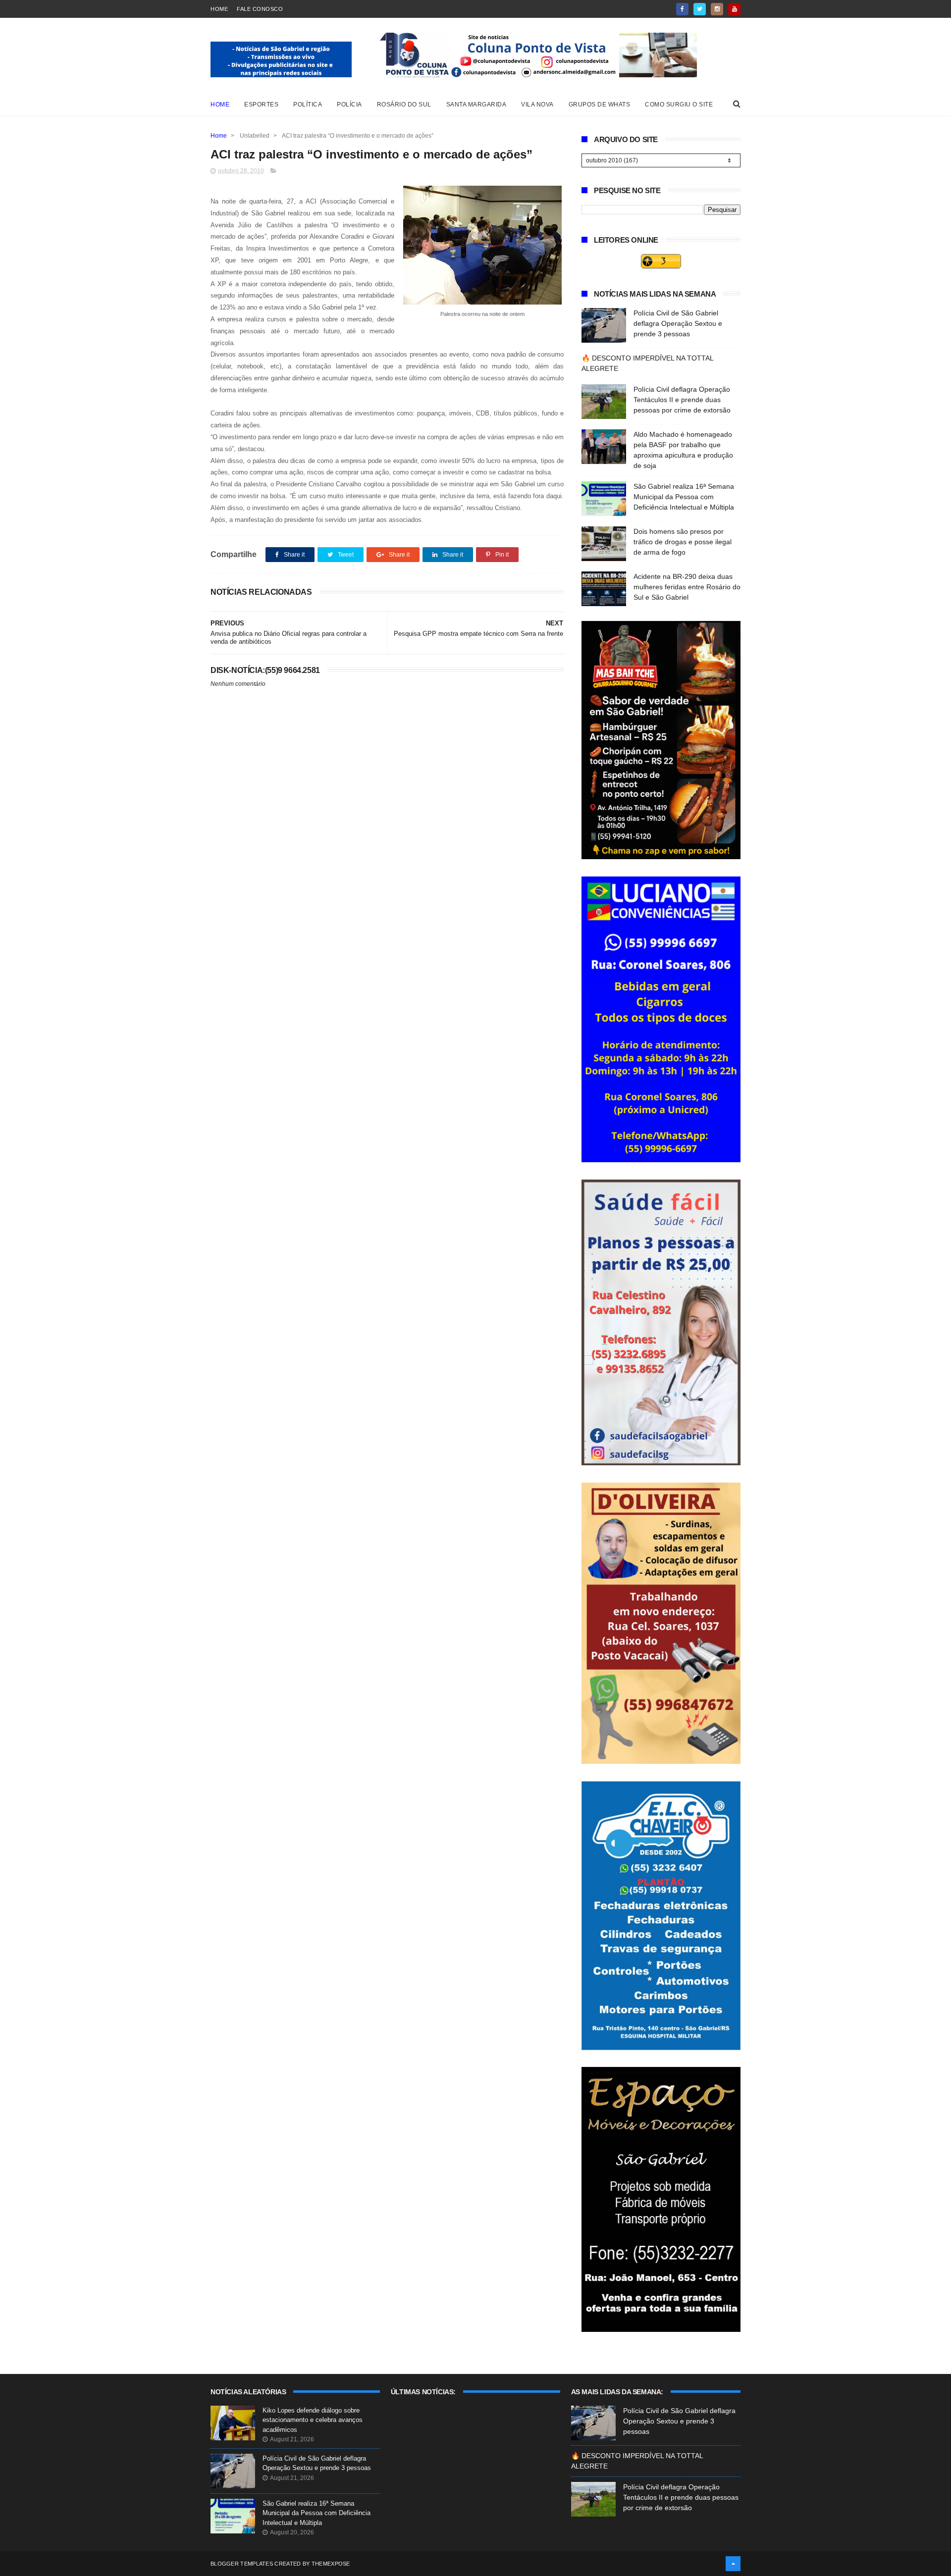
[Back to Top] (733, 2564)
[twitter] (700, 9)
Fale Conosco (260, 9)
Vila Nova (537, 104)
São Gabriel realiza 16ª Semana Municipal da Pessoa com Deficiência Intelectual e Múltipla (684, 497)
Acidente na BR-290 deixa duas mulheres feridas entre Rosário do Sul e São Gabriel (687, 587)
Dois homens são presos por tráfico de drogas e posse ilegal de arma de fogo (683, 542)
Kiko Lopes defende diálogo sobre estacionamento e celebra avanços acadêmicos (313, 2420)
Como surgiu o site (679, 104)
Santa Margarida (476, 104)
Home (219, 9)
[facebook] (682, 9)
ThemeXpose (331, 2564)
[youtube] (734, 9)
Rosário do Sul (404, 104)
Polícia (349, 104)
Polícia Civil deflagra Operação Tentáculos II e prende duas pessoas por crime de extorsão (682, 400)
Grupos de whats (600, 104)
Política (308, 104)
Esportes (261, 104)
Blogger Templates (242, 2564)
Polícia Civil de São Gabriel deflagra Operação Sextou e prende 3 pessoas (678, 323)
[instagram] (717, 9)
